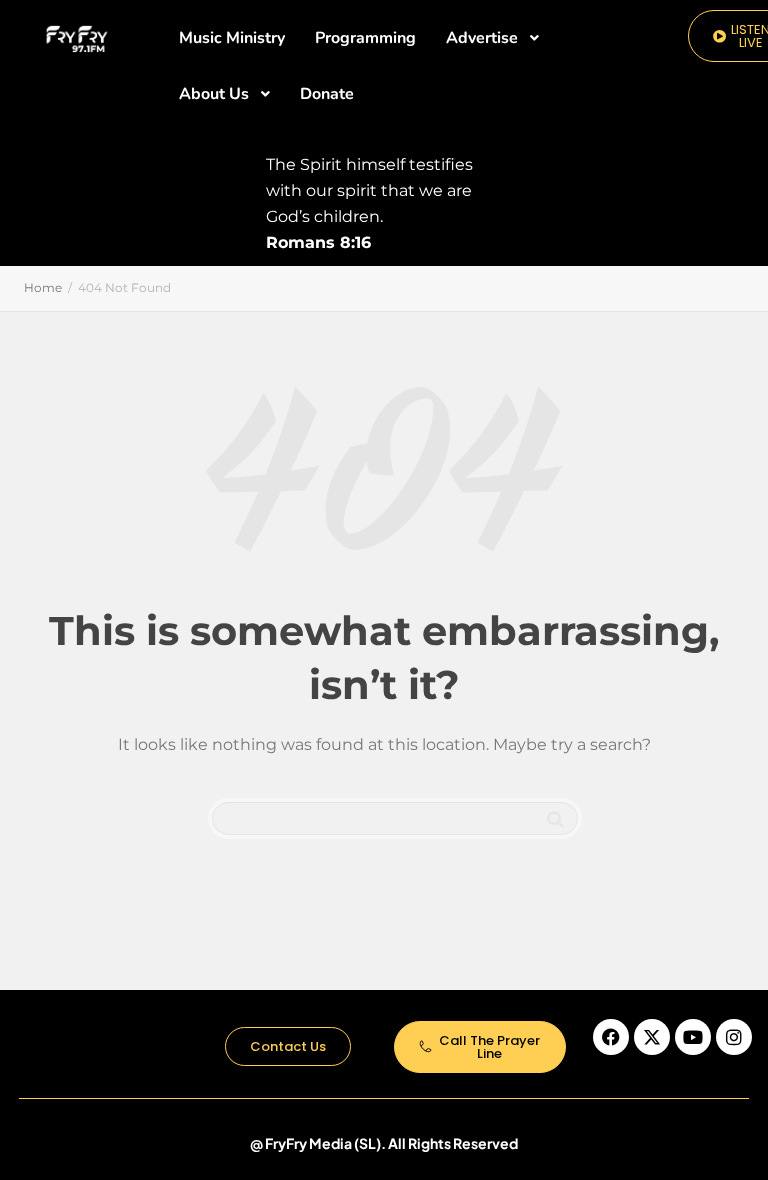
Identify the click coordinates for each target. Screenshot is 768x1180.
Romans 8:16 (318, 242)
